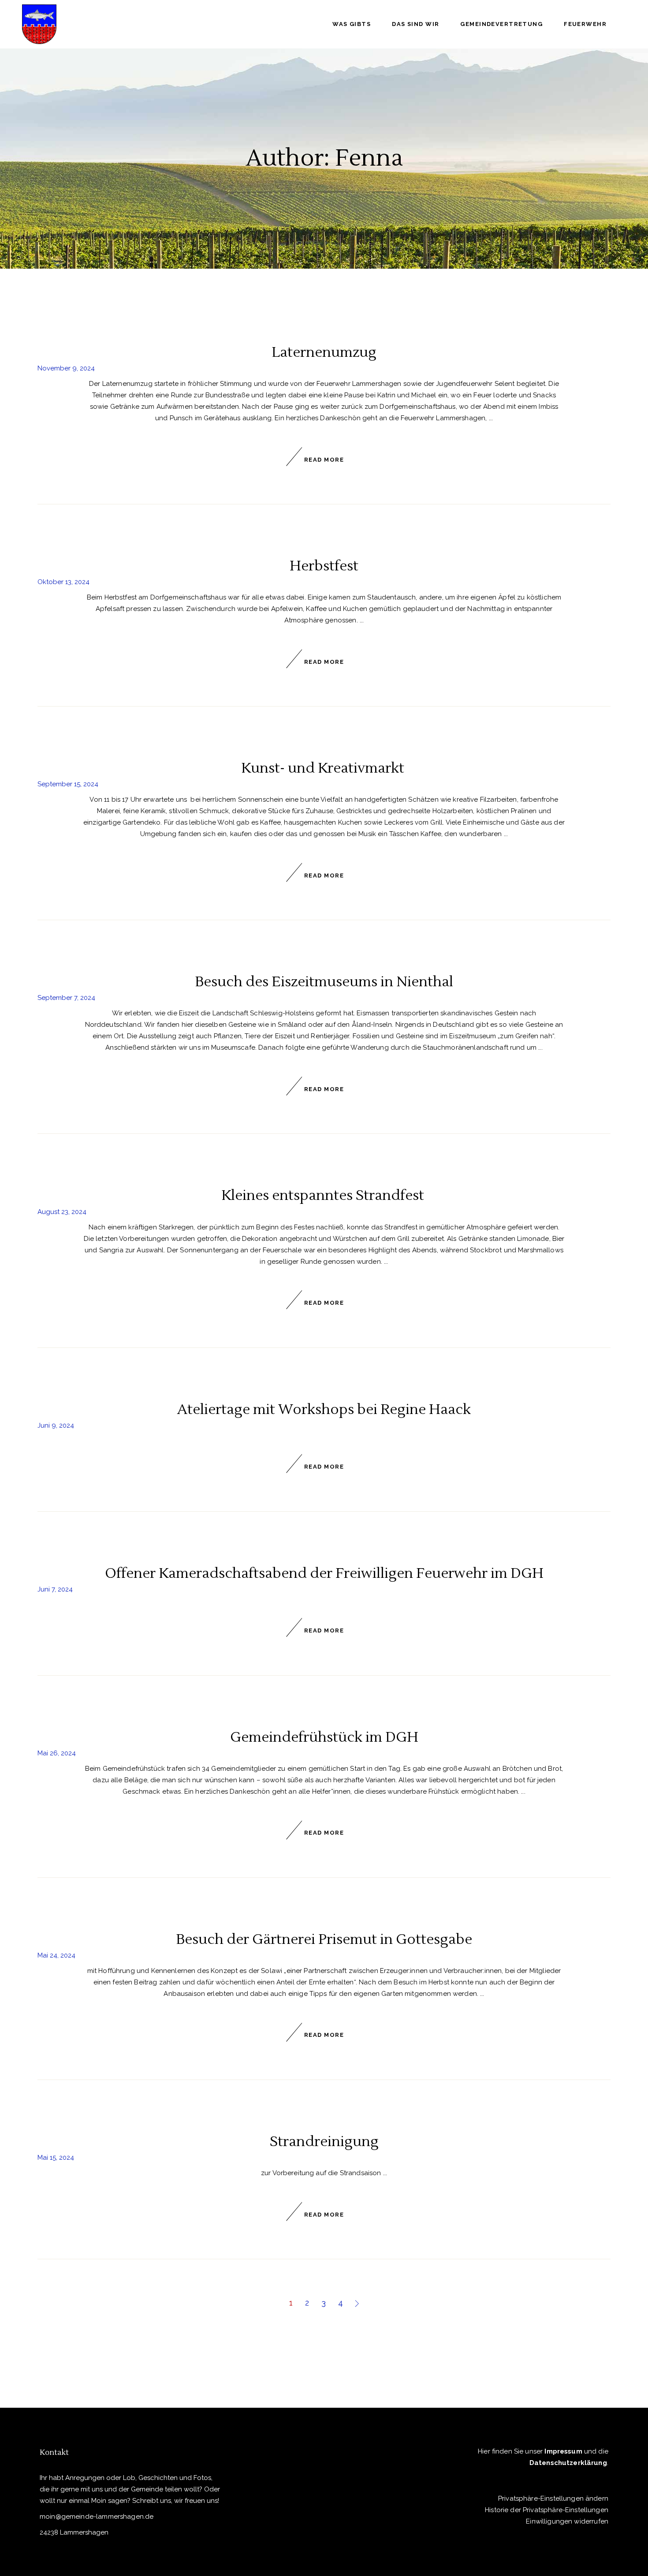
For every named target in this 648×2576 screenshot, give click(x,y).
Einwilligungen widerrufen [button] (567, 2521)
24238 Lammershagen (74, 2532)
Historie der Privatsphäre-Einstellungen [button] (547, 2510)
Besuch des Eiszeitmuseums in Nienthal (324, 982)
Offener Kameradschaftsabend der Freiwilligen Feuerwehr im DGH (324, 1573)
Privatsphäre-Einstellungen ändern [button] (553, 2498)
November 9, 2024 (66, 368)
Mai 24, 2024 (56, 1955)
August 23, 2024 (62, 1212)
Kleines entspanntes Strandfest (324, 1195)
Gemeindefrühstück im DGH (324, 1737)
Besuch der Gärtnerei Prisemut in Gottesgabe (324, 1939)
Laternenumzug (324, 352)
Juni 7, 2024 (55, 1589)
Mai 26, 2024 (57, 1753)
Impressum (563, 2451)
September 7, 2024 (66, 998)
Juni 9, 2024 (56, 1425)
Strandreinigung (324, 2141)
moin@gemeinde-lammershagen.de (97, 2517)
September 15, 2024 (68, 784)
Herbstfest (324, 566)
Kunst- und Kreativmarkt (324, 768)
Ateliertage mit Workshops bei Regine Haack (324, 1409)
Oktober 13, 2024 (63, 582)
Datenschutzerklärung (568, 2463)
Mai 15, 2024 (56, 2158)
